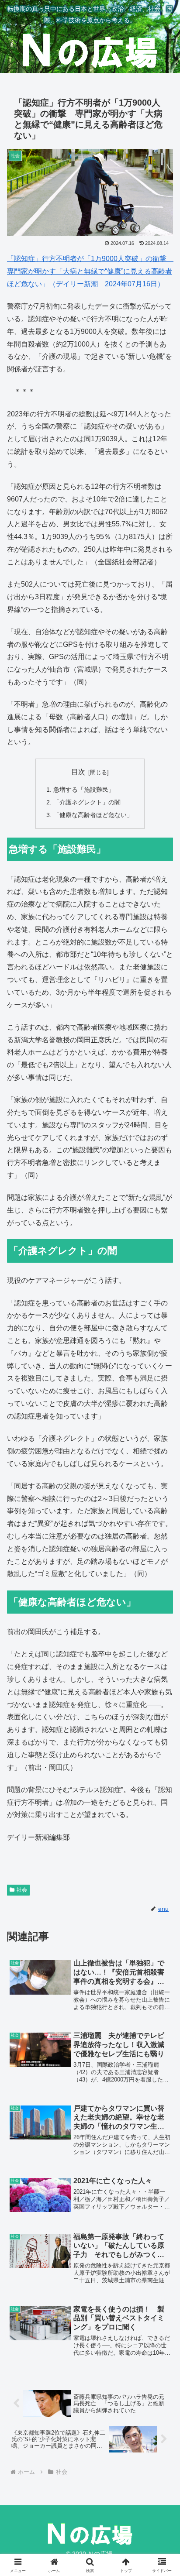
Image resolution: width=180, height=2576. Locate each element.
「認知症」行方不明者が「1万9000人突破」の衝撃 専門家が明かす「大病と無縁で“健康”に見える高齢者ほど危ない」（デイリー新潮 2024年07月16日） (90, 271)
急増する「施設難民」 (84, 790)
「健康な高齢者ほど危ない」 (93, 815)
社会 (22, 1890)
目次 (78, 772)
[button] (162, 1636)
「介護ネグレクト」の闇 (87, 802)
